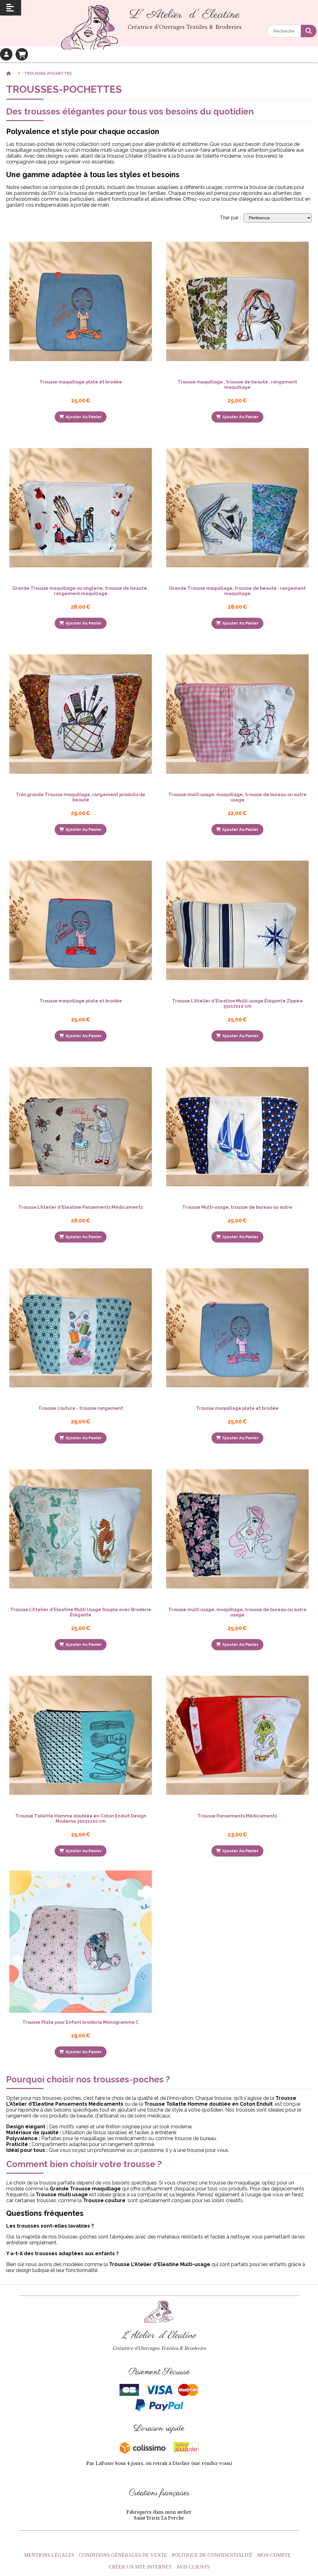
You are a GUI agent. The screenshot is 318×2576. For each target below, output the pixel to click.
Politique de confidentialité (212, 2555)
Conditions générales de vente (123, 2555)
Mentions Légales (49, 2555)
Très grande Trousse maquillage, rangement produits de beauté (81, 797)
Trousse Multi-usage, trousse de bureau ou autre (237, 1207)
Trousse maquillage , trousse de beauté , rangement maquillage (237, 384)
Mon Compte (274, 2555)
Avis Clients (193, 2567)
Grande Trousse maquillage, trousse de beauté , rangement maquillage (237, 591)
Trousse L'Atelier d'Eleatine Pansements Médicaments (81, 1207)
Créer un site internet (140, 2567)
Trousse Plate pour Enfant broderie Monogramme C (81, 2022)
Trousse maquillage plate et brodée (81, 382)
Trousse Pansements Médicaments (237, 1816)
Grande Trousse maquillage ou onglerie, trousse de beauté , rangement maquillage (81, 591)
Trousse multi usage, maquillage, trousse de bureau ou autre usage (237, 797)
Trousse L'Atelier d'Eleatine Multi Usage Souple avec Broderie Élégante (81, 1612)
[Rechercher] (309, 31)
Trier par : (230, 218)
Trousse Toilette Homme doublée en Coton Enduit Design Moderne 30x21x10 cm (81, 1818)
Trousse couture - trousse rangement (81, 1408)
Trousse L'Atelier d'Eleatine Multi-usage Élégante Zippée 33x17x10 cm (237, 1003)
